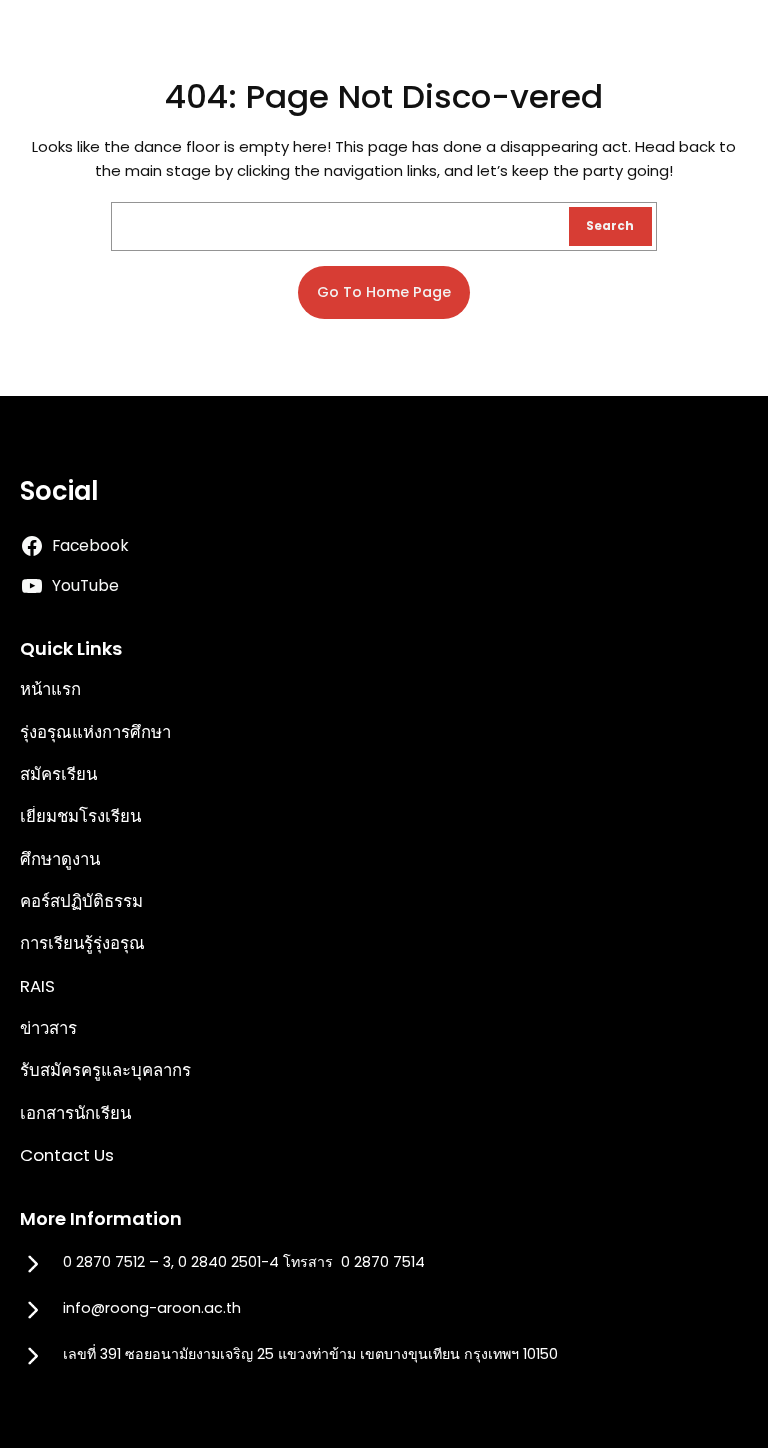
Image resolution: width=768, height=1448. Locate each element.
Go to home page (384, 292)
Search (610, 226)
